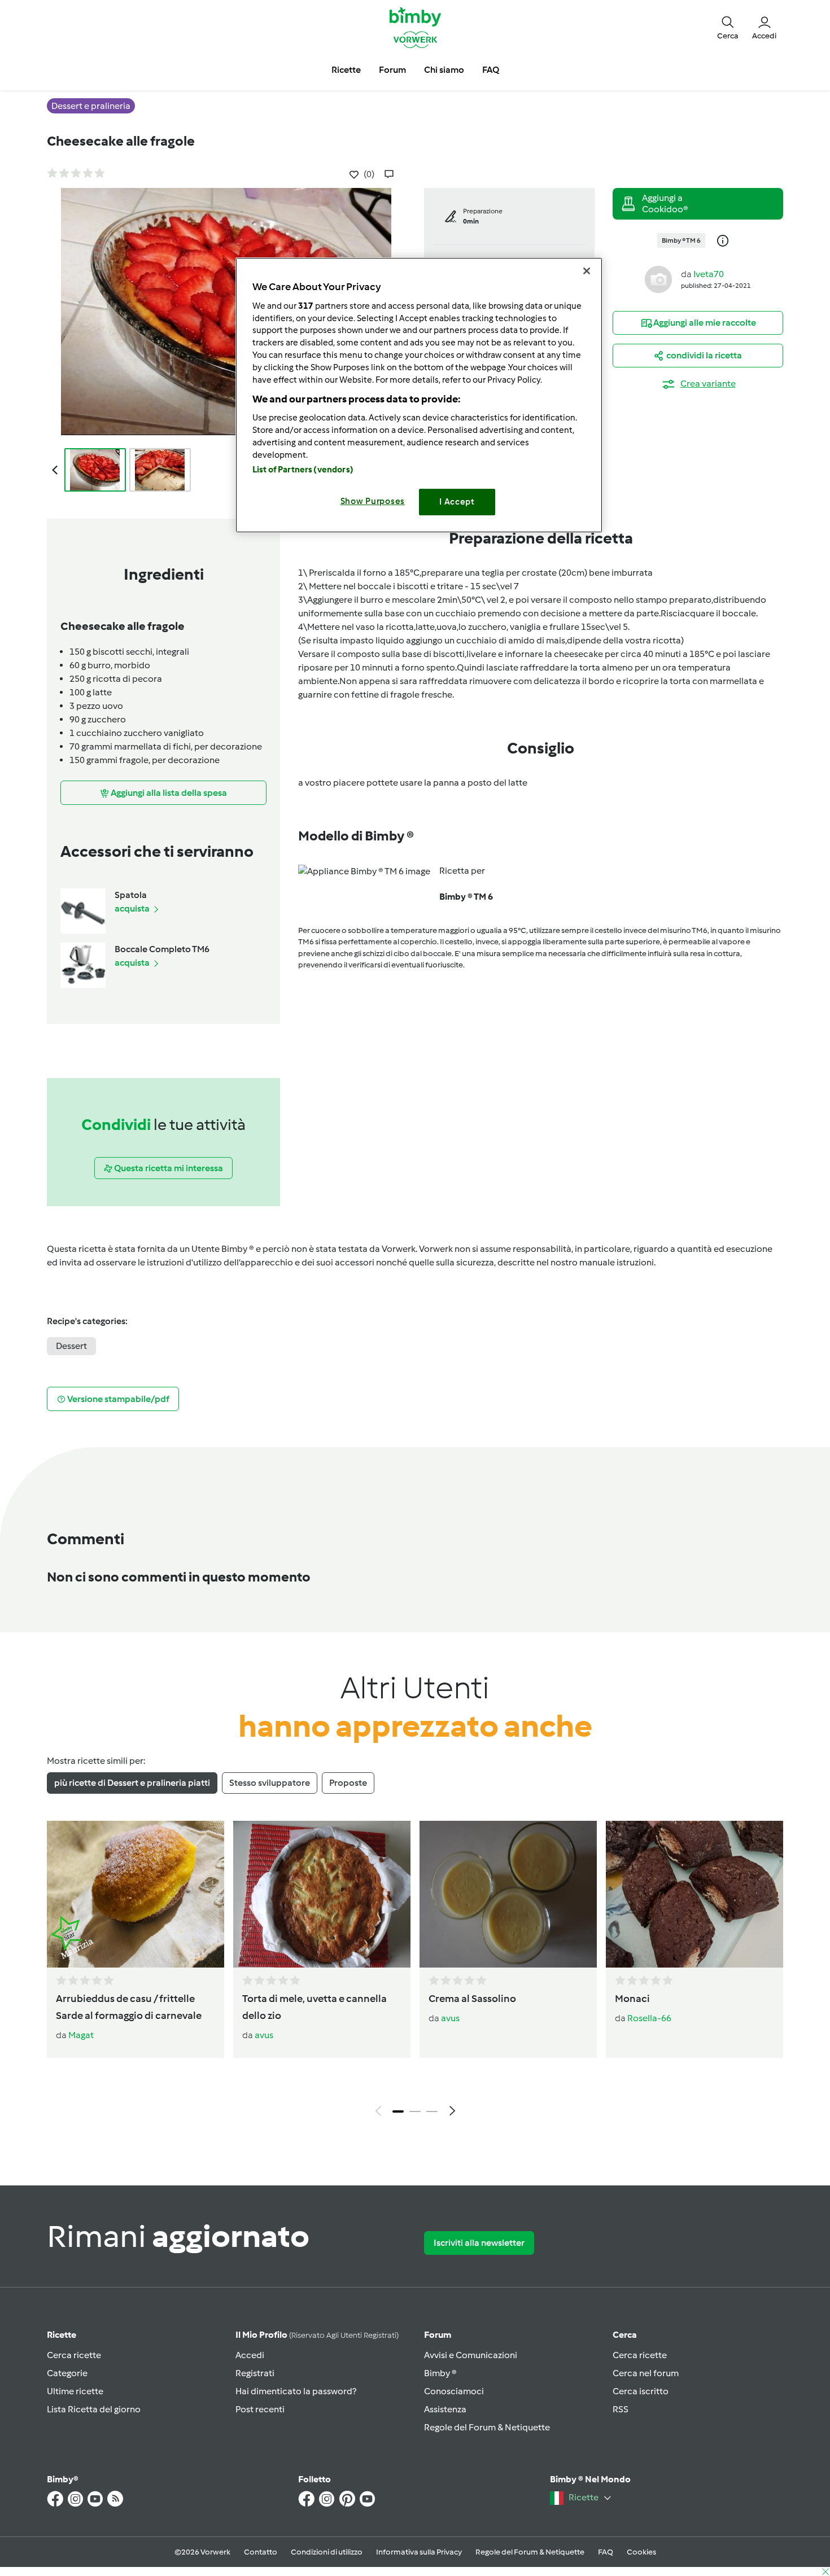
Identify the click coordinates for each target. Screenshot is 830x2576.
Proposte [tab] (348, 1783)
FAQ (606, 2552)
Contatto (261, 2552)
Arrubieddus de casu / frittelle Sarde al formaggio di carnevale (129, 2007)
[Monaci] (694, 1894)
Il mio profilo (317, 2335)
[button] (728, 27)
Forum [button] (392, 70)
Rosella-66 (649, 2018)
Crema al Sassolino (472, 1999)
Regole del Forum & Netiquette (487, 2427)
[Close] (587, 271)
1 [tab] (398, 2111)
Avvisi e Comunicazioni (471, 2355)
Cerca (625, 2335)
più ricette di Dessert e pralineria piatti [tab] (132, 1783)
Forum (438, 2335)
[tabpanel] (415, 1972)
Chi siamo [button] (444, 70)
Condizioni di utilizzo (327, 2552)
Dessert (71, 1346)
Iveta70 (709, 274)
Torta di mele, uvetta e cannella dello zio (314, 2007)
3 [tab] (432, 2111)
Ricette (62, 2335)
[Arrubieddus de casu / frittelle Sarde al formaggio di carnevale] (136, 1894)
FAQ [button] (491, 70)
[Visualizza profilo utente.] (658, 279)
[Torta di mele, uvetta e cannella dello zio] (322, 1894)
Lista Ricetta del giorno (94, 2409)
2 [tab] (415, 2111)
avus (264, 2035)
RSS (621, 2409)
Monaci (632, 1999)
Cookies (641, 2552)
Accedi (250, 2355)
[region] (419, 395)
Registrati (255, 2373)
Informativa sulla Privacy (419, 2552)
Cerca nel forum (646, 2373)
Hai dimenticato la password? (296, 2391)
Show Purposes (373, 501)
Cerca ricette (74, 2355)
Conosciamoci (454, 2391)
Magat (81, 2035)
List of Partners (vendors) (303, 470)
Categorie (67, 2373)
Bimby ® (440, 2373)
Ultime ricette (75, 2391)
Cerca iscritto (641, 2391)
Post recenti (260, 2409)
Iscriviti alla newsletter (479, 2243)
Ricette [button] (346, 70)
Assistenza (445, 2409)
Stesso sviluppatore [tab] (270, 1783)
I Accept (457, 502)
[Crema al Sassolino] (508, 1894)
